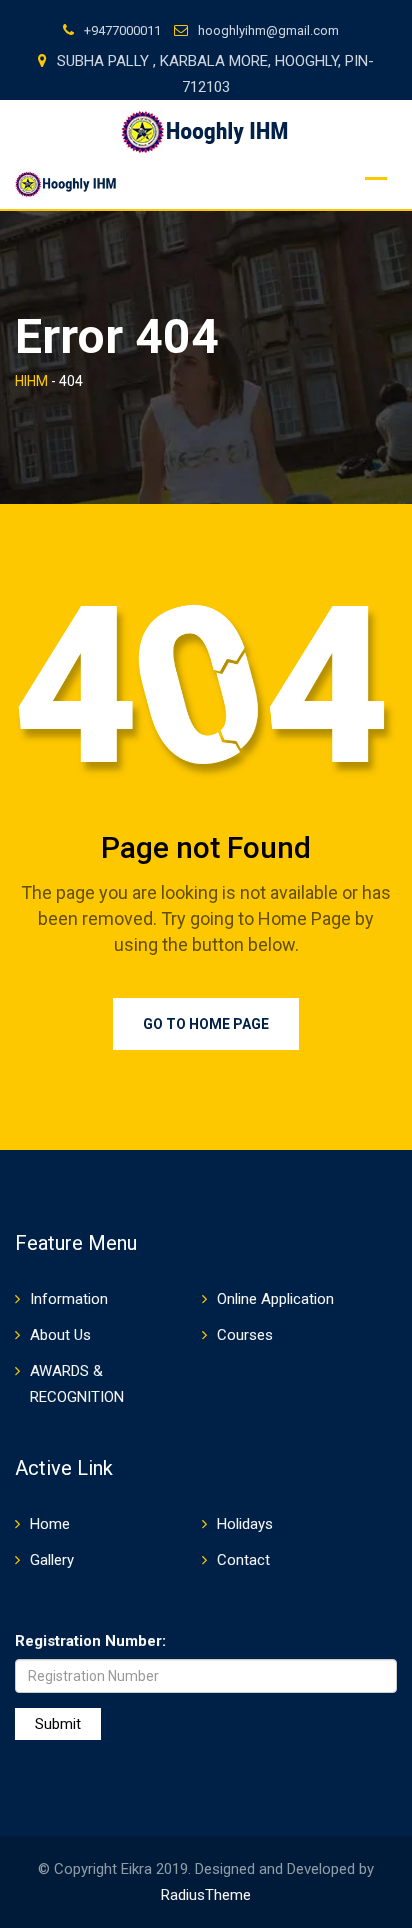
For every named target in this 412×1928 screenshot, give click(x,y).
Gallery (52, 1560)
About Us (60, 1335)
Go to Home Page (206, 1024)
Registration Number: (90, 1641)
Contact (243, 1560)
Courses (245, 1335)
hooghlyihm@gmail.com (268, 30)
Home (50, 1524)
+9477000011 (122, 30)
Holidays (245, 1524)
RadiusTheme (206, 1895)
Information (69, 1299)
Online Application (275, 1299)
